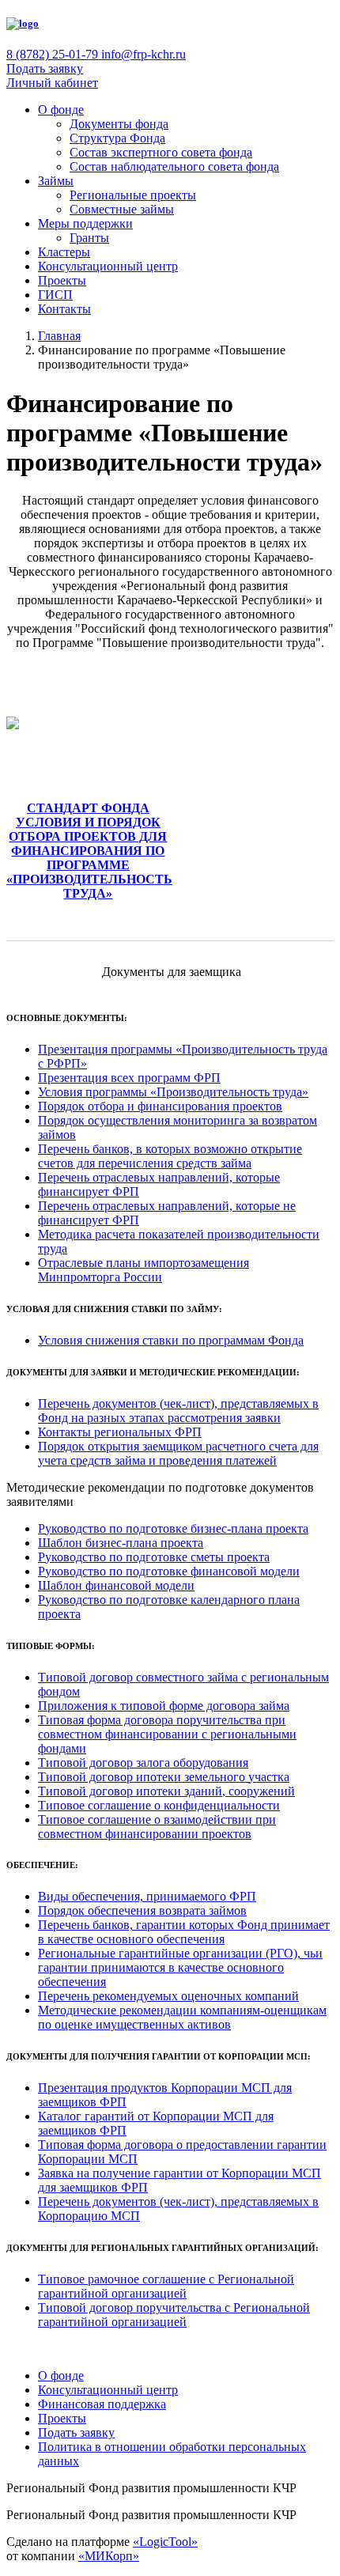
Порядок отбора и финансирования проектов (160, 1106)
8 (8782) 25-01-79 (54, 54)
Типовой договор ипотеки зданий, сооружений (166, 1791)
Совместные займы (122, 209)
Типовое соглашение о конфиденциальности (159, 1805)
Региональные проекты (133, 195)
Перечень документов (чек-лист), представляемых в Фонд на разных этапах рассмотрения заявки (178, 1411)
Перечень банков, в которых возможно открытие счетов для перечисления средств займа (170, 1156)
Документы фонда (119, 124)
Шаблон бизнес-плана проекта (121, 1543)
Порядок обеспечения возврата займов (142, 1910)
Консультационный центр (108, 266)
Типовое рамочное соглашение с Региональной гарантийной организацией (166, 2286)
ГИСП (55, 295)
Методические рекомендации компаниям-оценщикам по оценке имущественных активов (182, 2017)
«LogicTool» (165, 2542)
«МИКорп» (109, 2556)
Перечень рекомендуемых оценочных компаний (168, 1996)
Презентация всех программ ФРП (129, 1078)
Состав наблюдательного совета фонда (174, 166)
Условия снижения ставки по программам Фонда (171, 1340)
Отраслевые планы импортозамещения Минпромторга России (144, 1270)
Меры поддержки (85, 223)
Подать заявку (45, 68)
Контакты (64, 309)
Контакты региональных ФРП (120, 1432)
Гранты (89, 238)
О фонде (61, 110)
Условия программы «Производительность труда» (173, 1092)
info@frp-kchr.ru (144, 54)
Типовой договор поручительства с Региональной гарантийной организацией (174, 2315)
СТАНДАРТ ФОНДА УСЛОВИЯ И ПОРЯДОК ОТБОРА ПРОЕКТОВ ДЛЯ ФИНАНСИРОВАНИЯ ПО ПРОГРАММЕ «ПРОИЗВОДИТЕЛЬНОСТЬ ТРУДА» (89, 851)
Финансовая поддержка (102, 2404)
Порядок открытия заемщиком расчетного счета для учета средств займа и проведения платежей (178, 1453)
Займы (56, 181)
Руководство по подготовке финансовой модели (169, 1571)
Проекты (62, 280)
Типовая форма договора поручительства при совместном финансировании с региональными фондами (167, 1734)
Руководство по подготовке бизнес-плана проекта (173, 1528)
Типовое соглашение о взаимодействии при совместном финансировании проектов (157, 1827)
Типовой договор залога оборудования (143, 1763)
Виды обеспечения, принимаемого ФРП (147, 1896)
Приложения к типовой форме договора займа (164, 1706)
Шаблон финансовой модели (116, 1585)
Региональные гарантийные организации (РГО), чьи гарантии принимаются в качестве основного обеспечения (180, 1967)
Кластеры (64, 252)
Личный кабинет (52, 83)
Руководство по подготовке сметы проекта (154, 1557)
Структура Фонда (117, 138)
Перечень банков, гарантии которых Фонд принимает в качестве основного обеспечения (184, 1932)
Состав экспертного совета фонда (161, 152)
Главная (59, 336)
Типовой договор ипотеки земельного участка (164, 1777)
